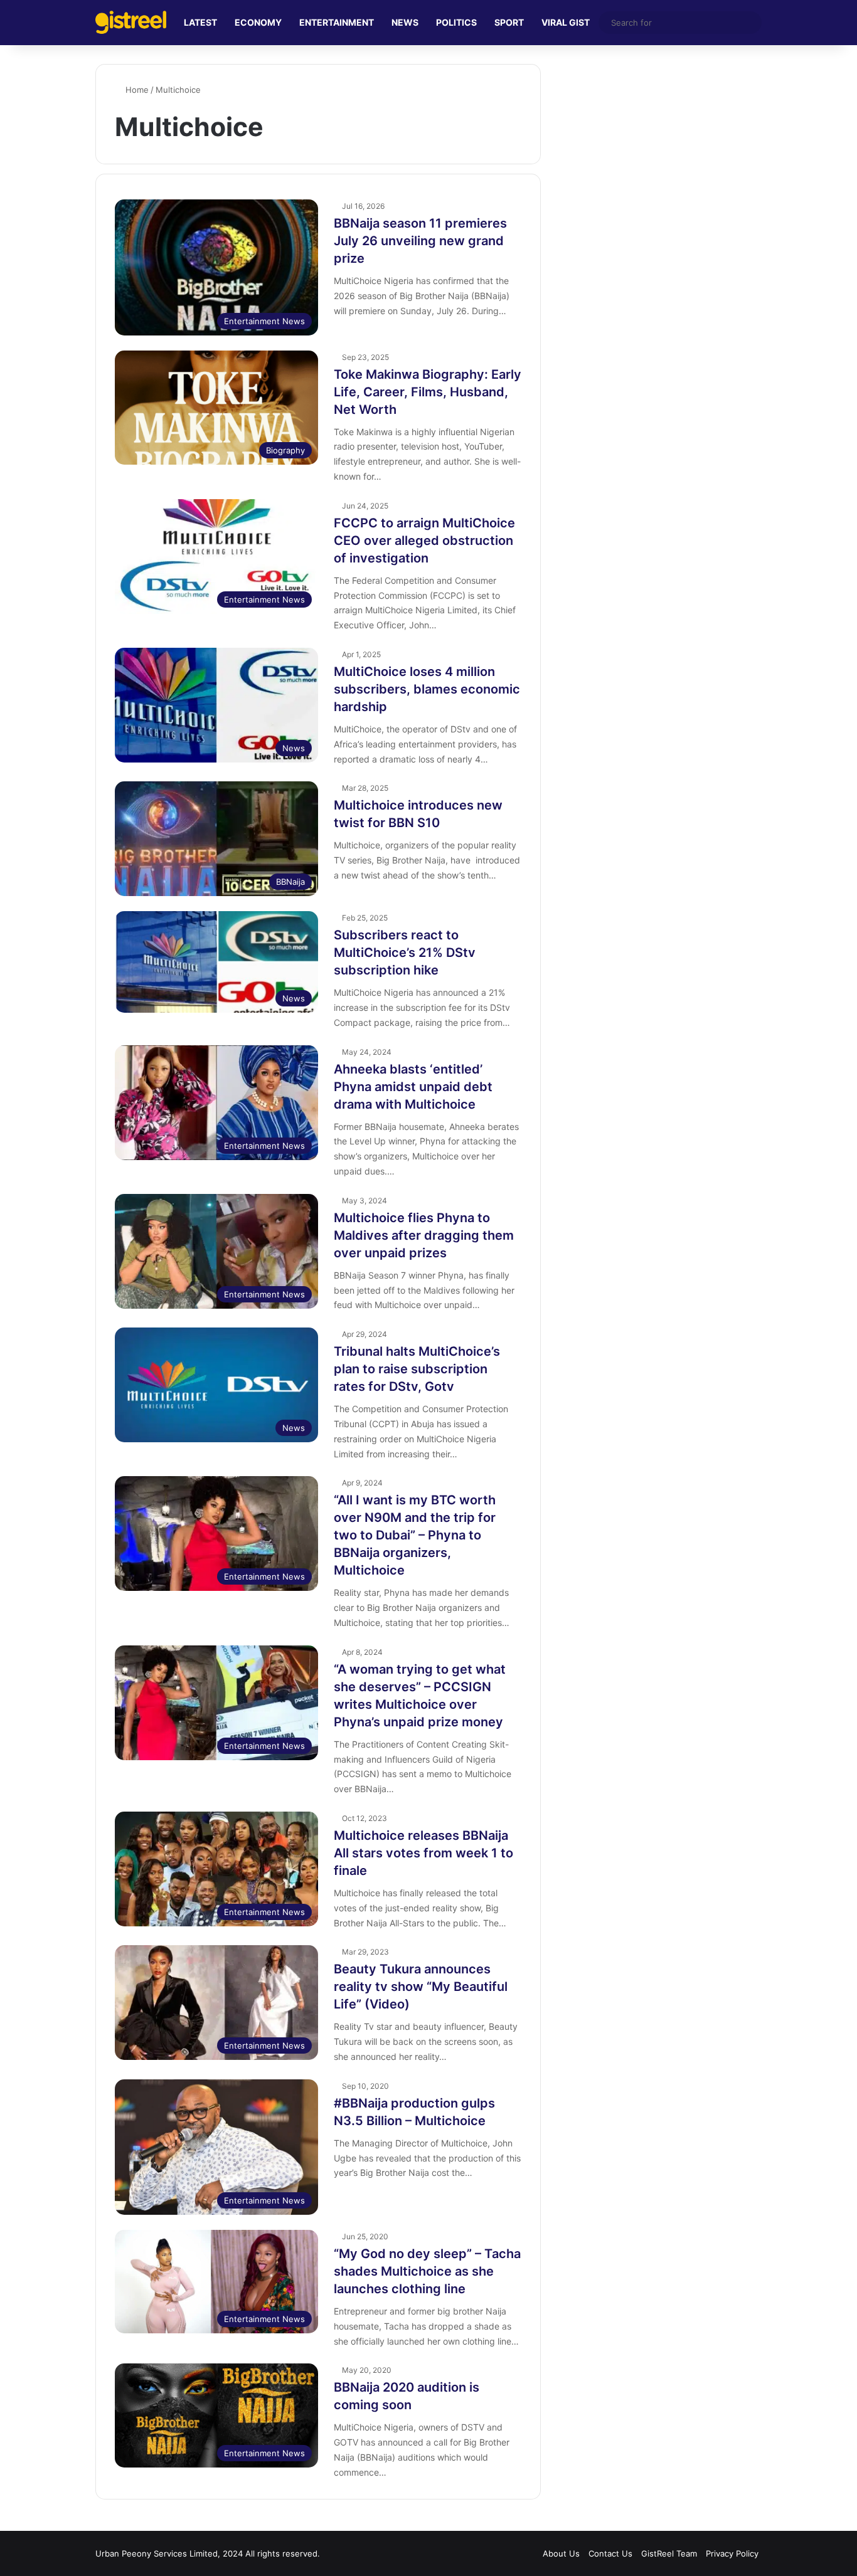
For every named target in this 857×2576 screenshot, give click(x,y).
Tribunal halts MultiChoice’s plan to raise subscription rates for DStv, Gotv (417, 1369)
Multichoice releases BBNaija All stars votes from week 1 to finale (423, 1853)
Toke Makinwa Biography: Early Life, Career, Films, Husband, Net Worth (428, 392)
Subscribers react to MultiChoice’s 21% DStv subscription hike (405, 953)
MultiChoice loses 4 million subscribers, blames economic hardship (427, 689)
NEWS (405, 22)
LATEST (200, 22)
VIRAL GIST (566, 22)
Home (136, 90)
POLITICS (456, 22)
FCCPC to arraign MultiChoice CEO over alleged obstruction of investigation (424, 541)
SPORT (509, 22)
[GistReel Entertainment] (131, 22)
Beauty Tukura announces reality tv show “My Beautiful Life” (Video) (421, 1987)
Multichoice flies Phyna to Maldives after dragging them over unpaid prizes (424, 1235)
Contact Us (610, 2553)
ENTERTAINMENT (337, 22)
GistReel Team (669, 2553)
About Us (561, 2553)
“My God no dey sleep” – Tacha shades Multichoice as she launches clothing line (427, 2271)
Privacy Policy (732, 2553)
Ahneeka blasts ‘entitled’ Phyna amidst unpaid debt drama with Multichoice (413, 1087)
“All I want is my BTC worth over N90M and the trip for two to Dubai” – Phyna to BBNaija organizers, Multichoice (415, 1535)
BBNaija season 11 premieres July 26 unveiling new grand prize (420, 241)
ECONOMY (258, 22)
